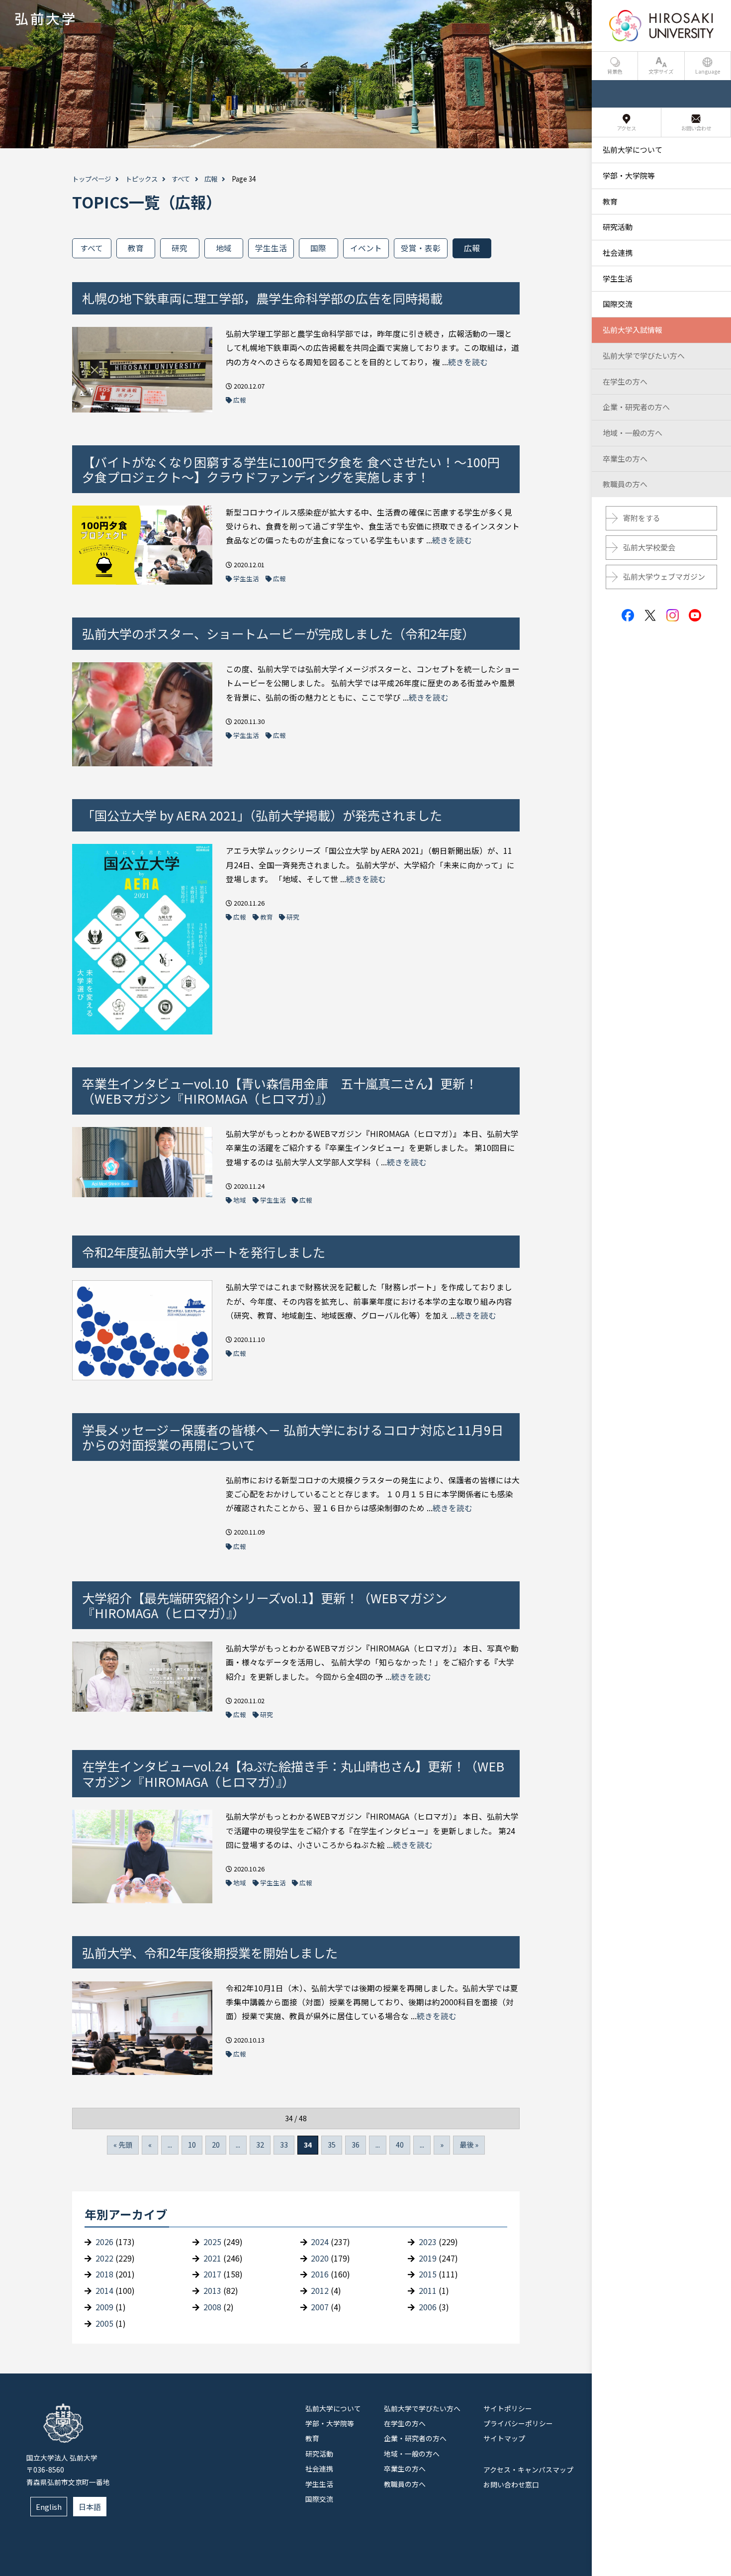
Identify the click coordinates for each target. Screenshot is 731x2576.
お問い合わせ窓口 (511, 2484)
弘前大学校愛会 (649, 547)
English (49, 2507)
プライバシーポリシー (518, 2423)
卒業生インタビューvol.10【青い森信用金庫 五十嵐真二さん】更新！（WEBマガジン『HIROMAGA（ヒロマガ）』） (280, 1091)
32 (260, 2145)
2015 (428, 2274)
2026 (104, 2242)
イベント (366, 248)
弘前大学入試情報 (633, 330)
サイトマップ (504, 2438)
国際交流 (319, 2499)
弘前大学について (333, 2408)
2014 (104, 2291)
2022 (104, 2258)
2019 (428, 2258)
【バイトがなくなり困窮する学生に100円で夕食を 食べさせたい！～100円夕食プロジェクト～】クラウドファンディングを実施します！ (291, 469)
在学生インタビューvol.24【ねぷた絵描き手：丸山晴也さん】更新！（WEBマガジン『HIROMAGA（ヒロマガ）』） (293, 1773)
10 (192, 2145)
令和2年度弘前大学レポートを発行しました (204, 1252)
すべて (181, 179)
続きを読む (468, 362)
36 (356, 2145)
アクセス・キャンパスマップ (528, 2470)
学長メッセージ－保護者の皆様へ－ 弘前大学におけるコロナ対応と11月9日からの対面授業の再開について (293, 1437)
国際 (318, 248)
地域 (224, 248)
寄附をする (642, 518)
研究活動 (319, 2454)
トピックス (141, 179)
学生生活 (271, 248)
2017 (212, 2274)
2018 (104, 2274)
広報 (211, 179)
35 (332, 2145)
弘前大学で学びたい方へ (422, 2408)
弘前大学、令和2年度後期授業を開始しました (210, 1953)
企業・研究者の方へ (415, 2438)
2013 (212, 2291)
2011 (428, 2291)
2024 (320, 2242)
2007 (320, 2307)
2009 (104, 2307)
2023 (428, 2242)
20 (216, 2145)
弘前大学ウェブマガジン (664, 576)
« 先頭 (123, 2145)
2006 (428, 2307)
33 (284, 2145)
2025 (212, 2242)
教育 (136, 248)
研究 (180, 248)
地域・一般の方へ (412, 2454)
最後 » (469, 2145)
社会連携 (319, 2469)
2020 (320, 2258)
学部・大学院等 (330, 2423)
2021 (212, 2258)
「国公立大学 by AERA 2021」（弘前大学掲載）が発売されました (262, 815)
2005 (104, 2323)
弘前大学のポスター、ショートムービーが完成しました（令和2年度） (278, 633)
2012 (320, 2291)
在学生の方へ (405, 2423)
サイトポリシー (508, 2408)
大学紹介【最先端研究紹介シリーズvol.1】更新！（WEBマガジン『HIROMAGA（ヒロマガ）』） (265, 1605)
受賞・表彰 (421, 248)
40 (400, 2145)
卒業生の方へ (405, 2469)
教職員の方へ (405, 2484)
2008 (212, 2307)
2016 (320, 2274)
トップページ (91, 179)
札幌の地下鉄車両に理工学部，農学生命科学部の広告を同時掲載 (262, 298)
